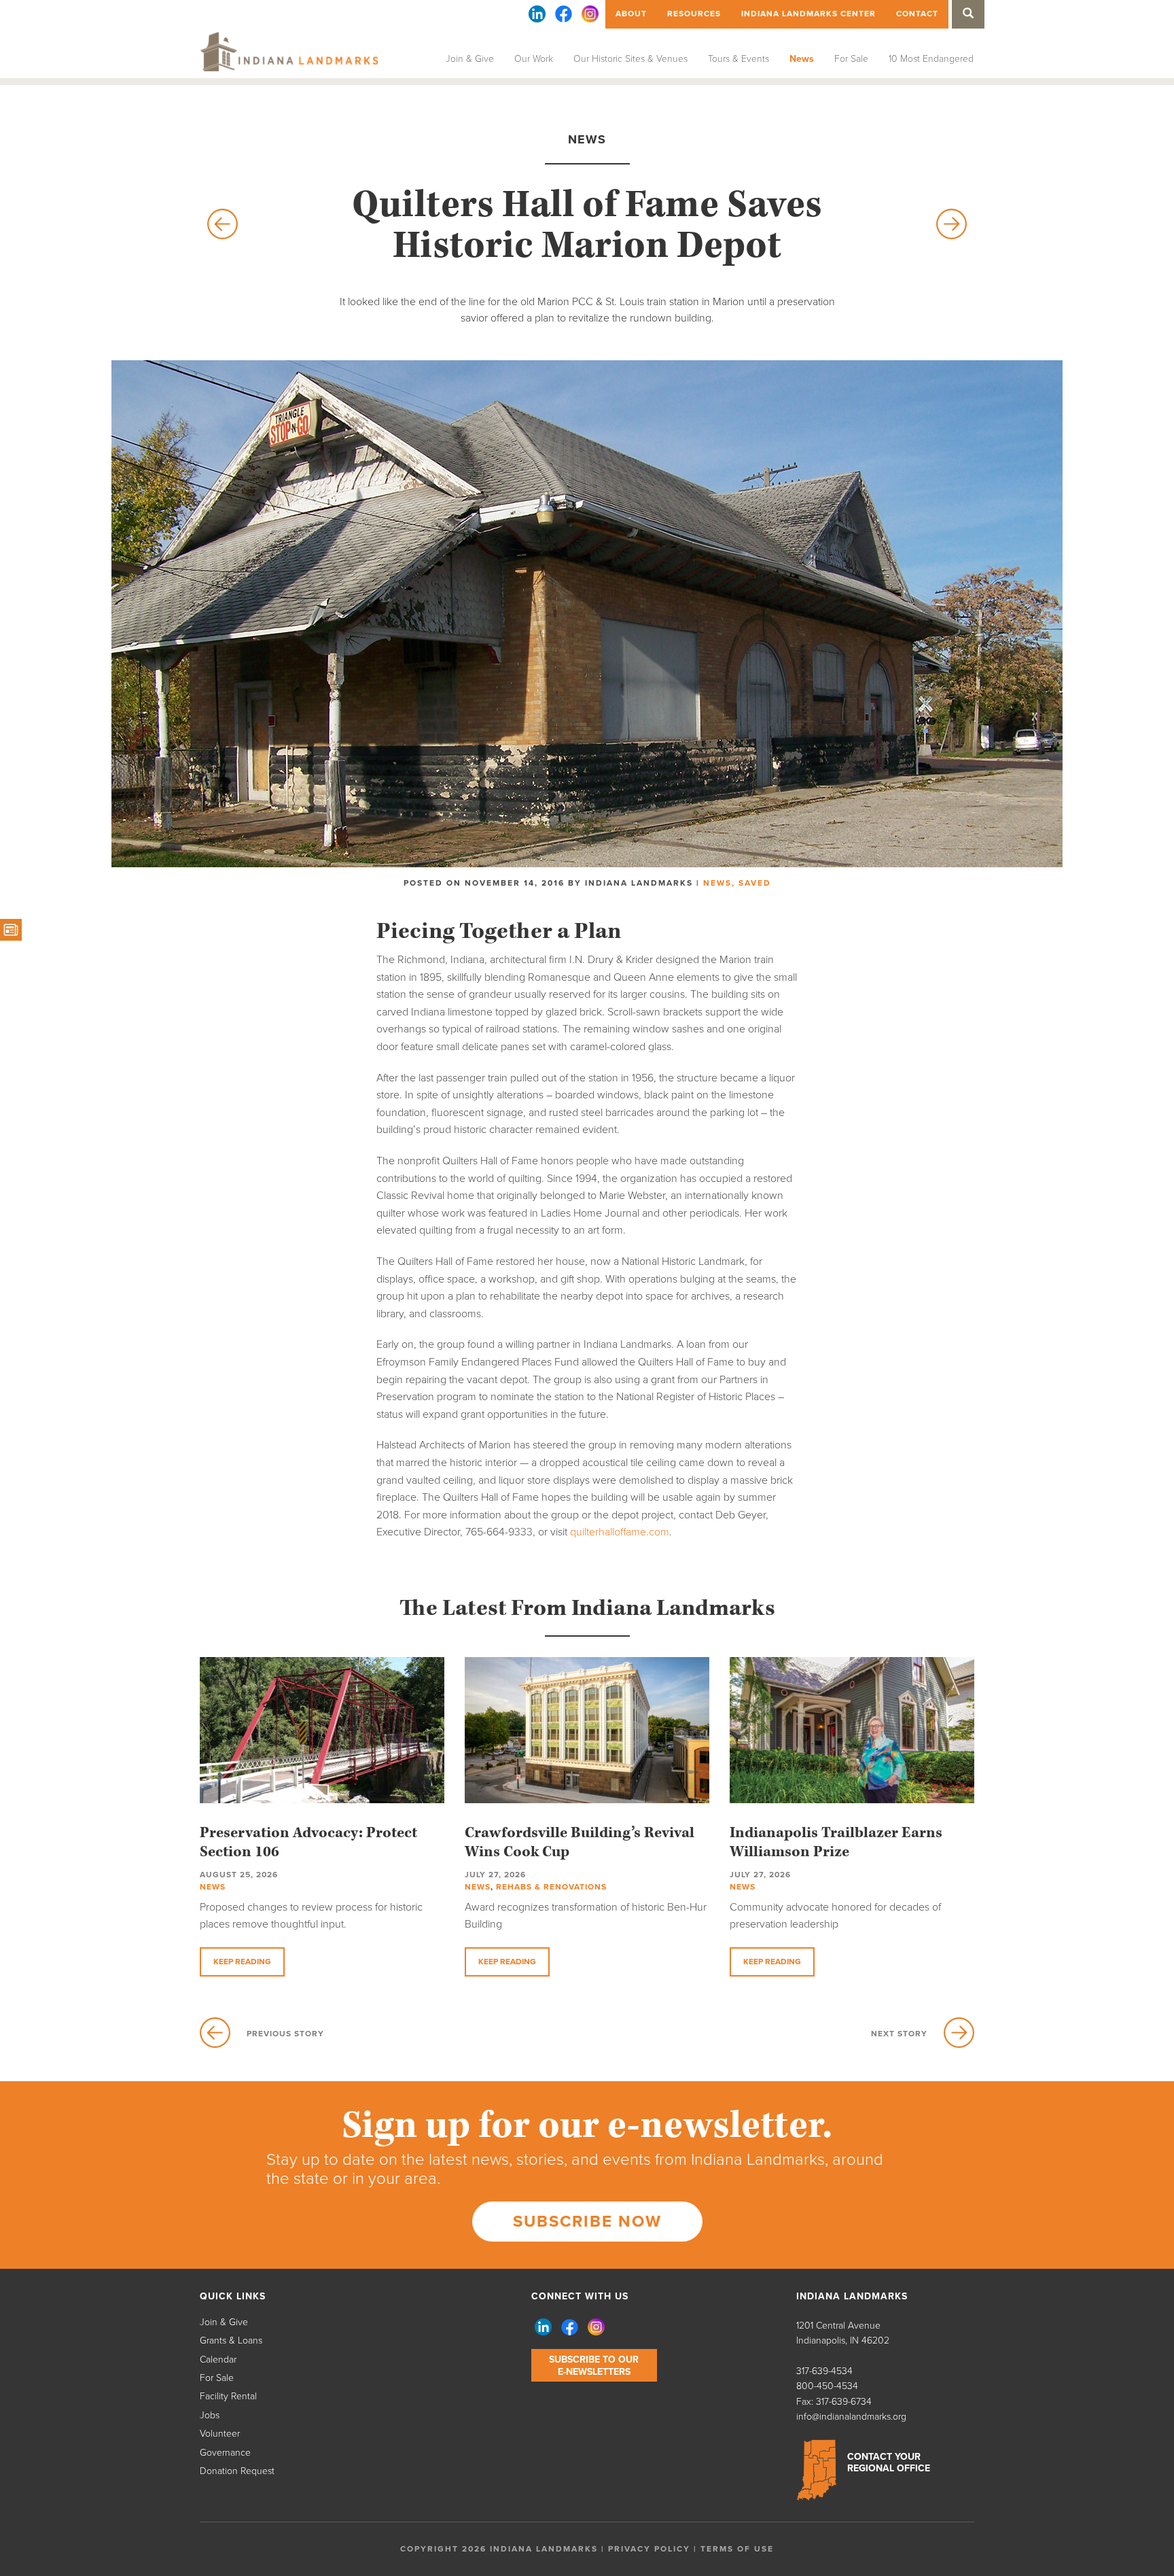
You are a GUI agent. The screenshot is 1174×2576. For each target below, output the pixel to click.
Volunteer (220, 2434)
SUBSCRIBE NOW (587, 2222)
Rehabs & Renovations (551, 1887)
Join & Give (470, 59)
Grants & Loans (231, 2340)
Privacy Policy (649, 2549)
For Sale (851, 59)
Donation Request (237, 2471)
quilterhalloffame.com (620, 1532)
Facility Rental (228, 2396)
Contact (917, 14)
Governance (225, 2453)
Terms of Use (737, 2549)
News (802, 59)
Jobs (210, 2415)
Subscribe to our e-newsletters (594, 2366)
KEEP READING (242, 1962)
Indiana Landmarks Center (808, 14)
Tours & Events (739, 59)
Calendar (218, 2360)
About (631, 14)
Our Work (534, 59)
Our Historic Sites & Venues (630, 59)
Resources (694, 14)
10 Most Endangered (931, 59)
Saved (755, 883)
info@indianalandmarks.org (851, 2417)
